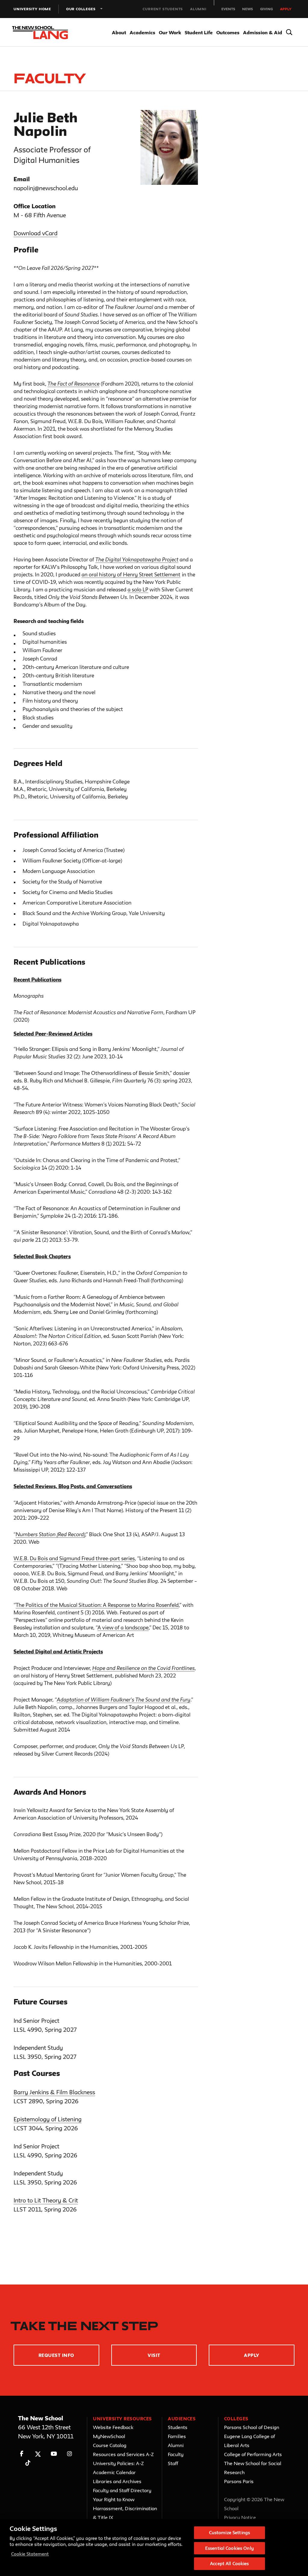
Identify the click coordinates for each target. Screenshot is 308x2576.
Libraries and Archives (117, 2481)
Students (178, 2427)
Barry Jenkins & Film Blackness (54, 2092)
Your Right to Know (114, 2499)
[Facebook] (22, 2454)
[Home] (38, 33)
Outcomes (228, 32)
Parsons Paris (239, 2481)
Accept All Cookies (229, 2564)
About (119, 32)
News (248, 9)
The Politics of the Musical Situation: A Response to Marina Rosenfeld (97, 1605)
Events (228, 9)
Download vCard (35, 233)
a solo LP (138, 589)
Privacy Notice (240, 2517)
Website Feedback (113, 2427)
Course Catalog (110, 2445)
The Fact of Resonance (74, 384)
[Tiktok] (28, 2463)
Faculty (176, 2454)
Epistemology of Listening (48, 2119)
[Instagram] (70, 2454)
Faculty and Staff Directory (122, 2490)
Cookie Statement (30, 2554)
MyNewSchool (109, 2436)
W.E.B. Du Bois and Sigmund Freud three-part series (74, 1558)
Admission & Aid (263, 32)
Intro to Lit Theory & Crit (46, 2200)
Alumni (198, 9)
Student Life (199, 32)
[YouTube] (54, 2454)
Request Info (56, 2355)
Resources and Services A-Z (123, 2454)
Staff (173, 2463)
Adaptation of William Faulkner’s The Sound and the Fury (124, 1700)
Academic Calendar (114, 2472)
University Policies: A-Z (118, 2463)
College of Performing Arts (253, 2454)
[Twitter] (38, 2454)
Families (177, 2436)
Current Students (163, 9)
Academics (142, 32)
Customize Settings (229, 2533)
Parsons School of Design (252, 2427)
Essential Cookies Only (229, 2548)
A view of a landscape (123, 1627)
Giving (266, 9)
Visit (154, 2355)
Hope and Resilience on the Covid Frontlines (143, 1668)
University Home (32, 9)
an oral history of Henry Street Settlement (131, 574)
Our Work (170, 32)
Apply (286, 9)
